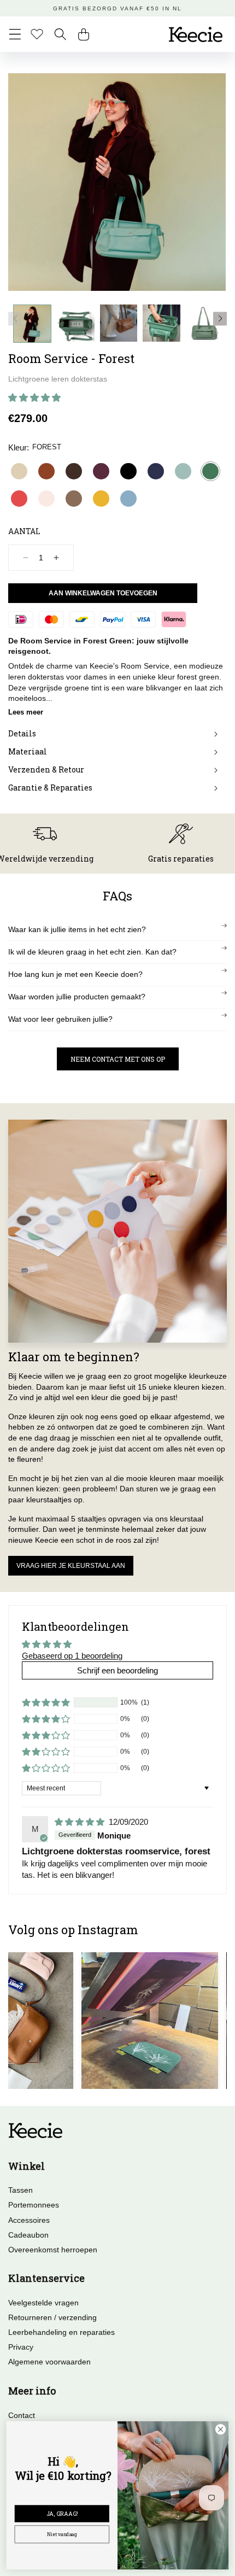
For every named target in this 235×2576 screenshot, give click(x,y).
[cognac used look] (46, 471)
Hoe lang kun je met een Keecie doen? (75, 974)
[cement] (19, 471)
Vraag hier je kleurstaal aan (71, 1566)
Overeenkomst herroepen (53, 2250)
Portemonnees (34, 2205)
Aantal (24, 531)
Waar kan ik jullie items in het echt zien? (77, 929)
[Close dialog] (220, 2429)
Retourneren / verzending (52, 2317)
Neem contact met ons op (118, 1059)
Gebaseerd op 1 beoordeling (72, 1656)
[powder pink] (46, 499)
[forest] (210, 471)
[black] (128, 471)
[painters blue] (128, 499)
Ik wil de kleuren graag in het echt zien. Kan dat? (92, 952)
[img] (81, 1822)
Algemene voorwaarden (49, 2362)
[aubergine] (101, 471)
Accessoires (29, 2220)
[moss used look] (74, 499)
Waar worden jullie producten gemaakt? (77, 997)
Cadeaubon (28, 2235)
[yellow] (101, 499)
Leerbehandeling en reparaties (61, 2332)
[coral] (19, 499)
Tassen (20, 2190)
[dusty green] (183, 471)
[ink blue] (156, 471)
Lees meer (26, 712)
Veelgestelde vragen (43, 2303)
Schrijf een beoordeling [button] (117, 1670)
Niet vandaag (62, 2534)
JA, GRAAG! (62, 2514)
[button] (15, 34)
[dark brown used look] (74, 471)
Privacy (21, 2347)
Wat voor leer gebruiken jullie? (60, 1019)
